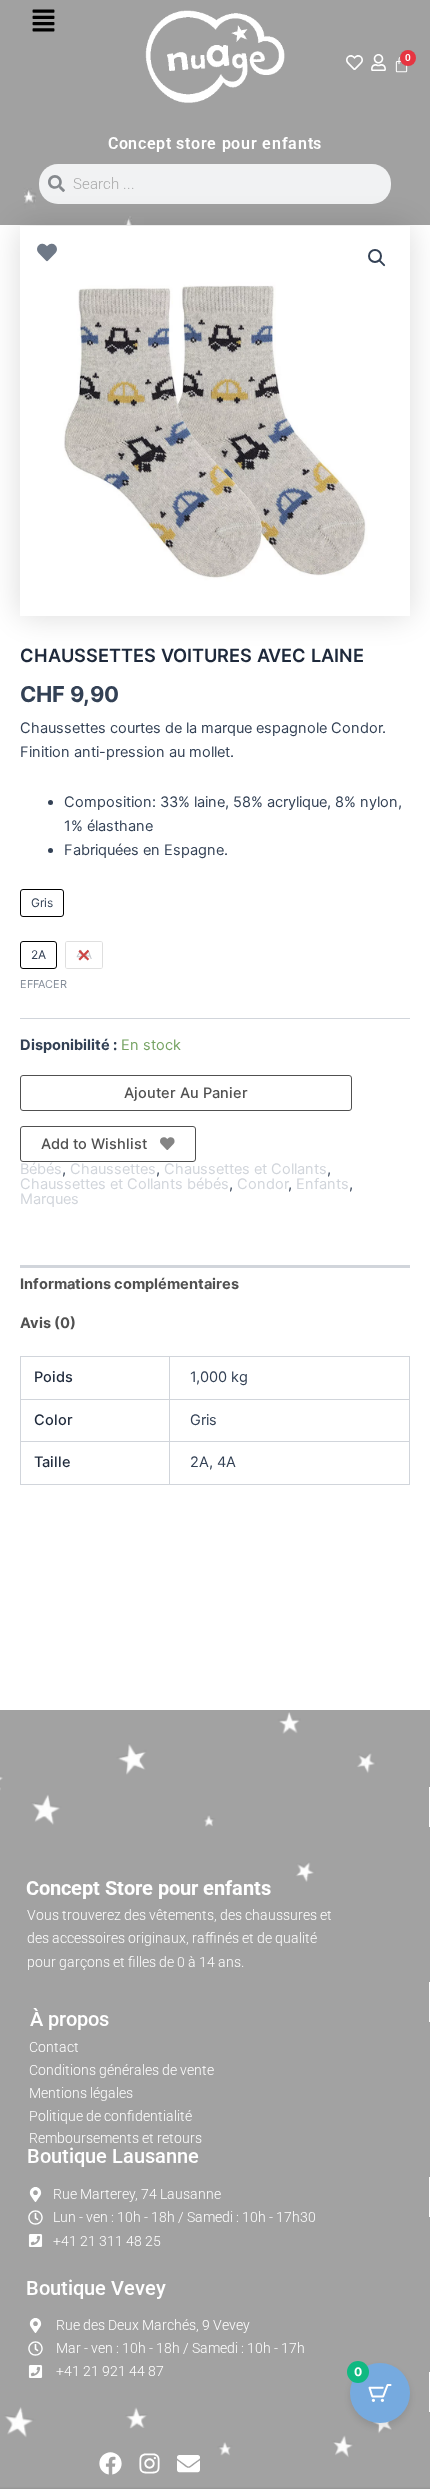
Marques (49, 1199)
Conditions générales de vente (121, 2070)
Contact (54, 2047)
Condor (262, 1184)
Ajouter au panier (186, 1093)
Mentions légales (81, 2093)
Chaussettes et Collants (245, 1169)
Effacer (43, 984)
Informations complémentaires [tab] (129, 1284)
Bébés (41, 1169)
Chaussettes (113, 1169)
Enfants (322, 1184)
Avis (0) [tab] (48, 1323)
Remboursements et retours (115, 2138)
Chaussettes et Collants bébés (124, 1184)
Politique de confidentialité (110, 2116)
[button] (43, 21)
